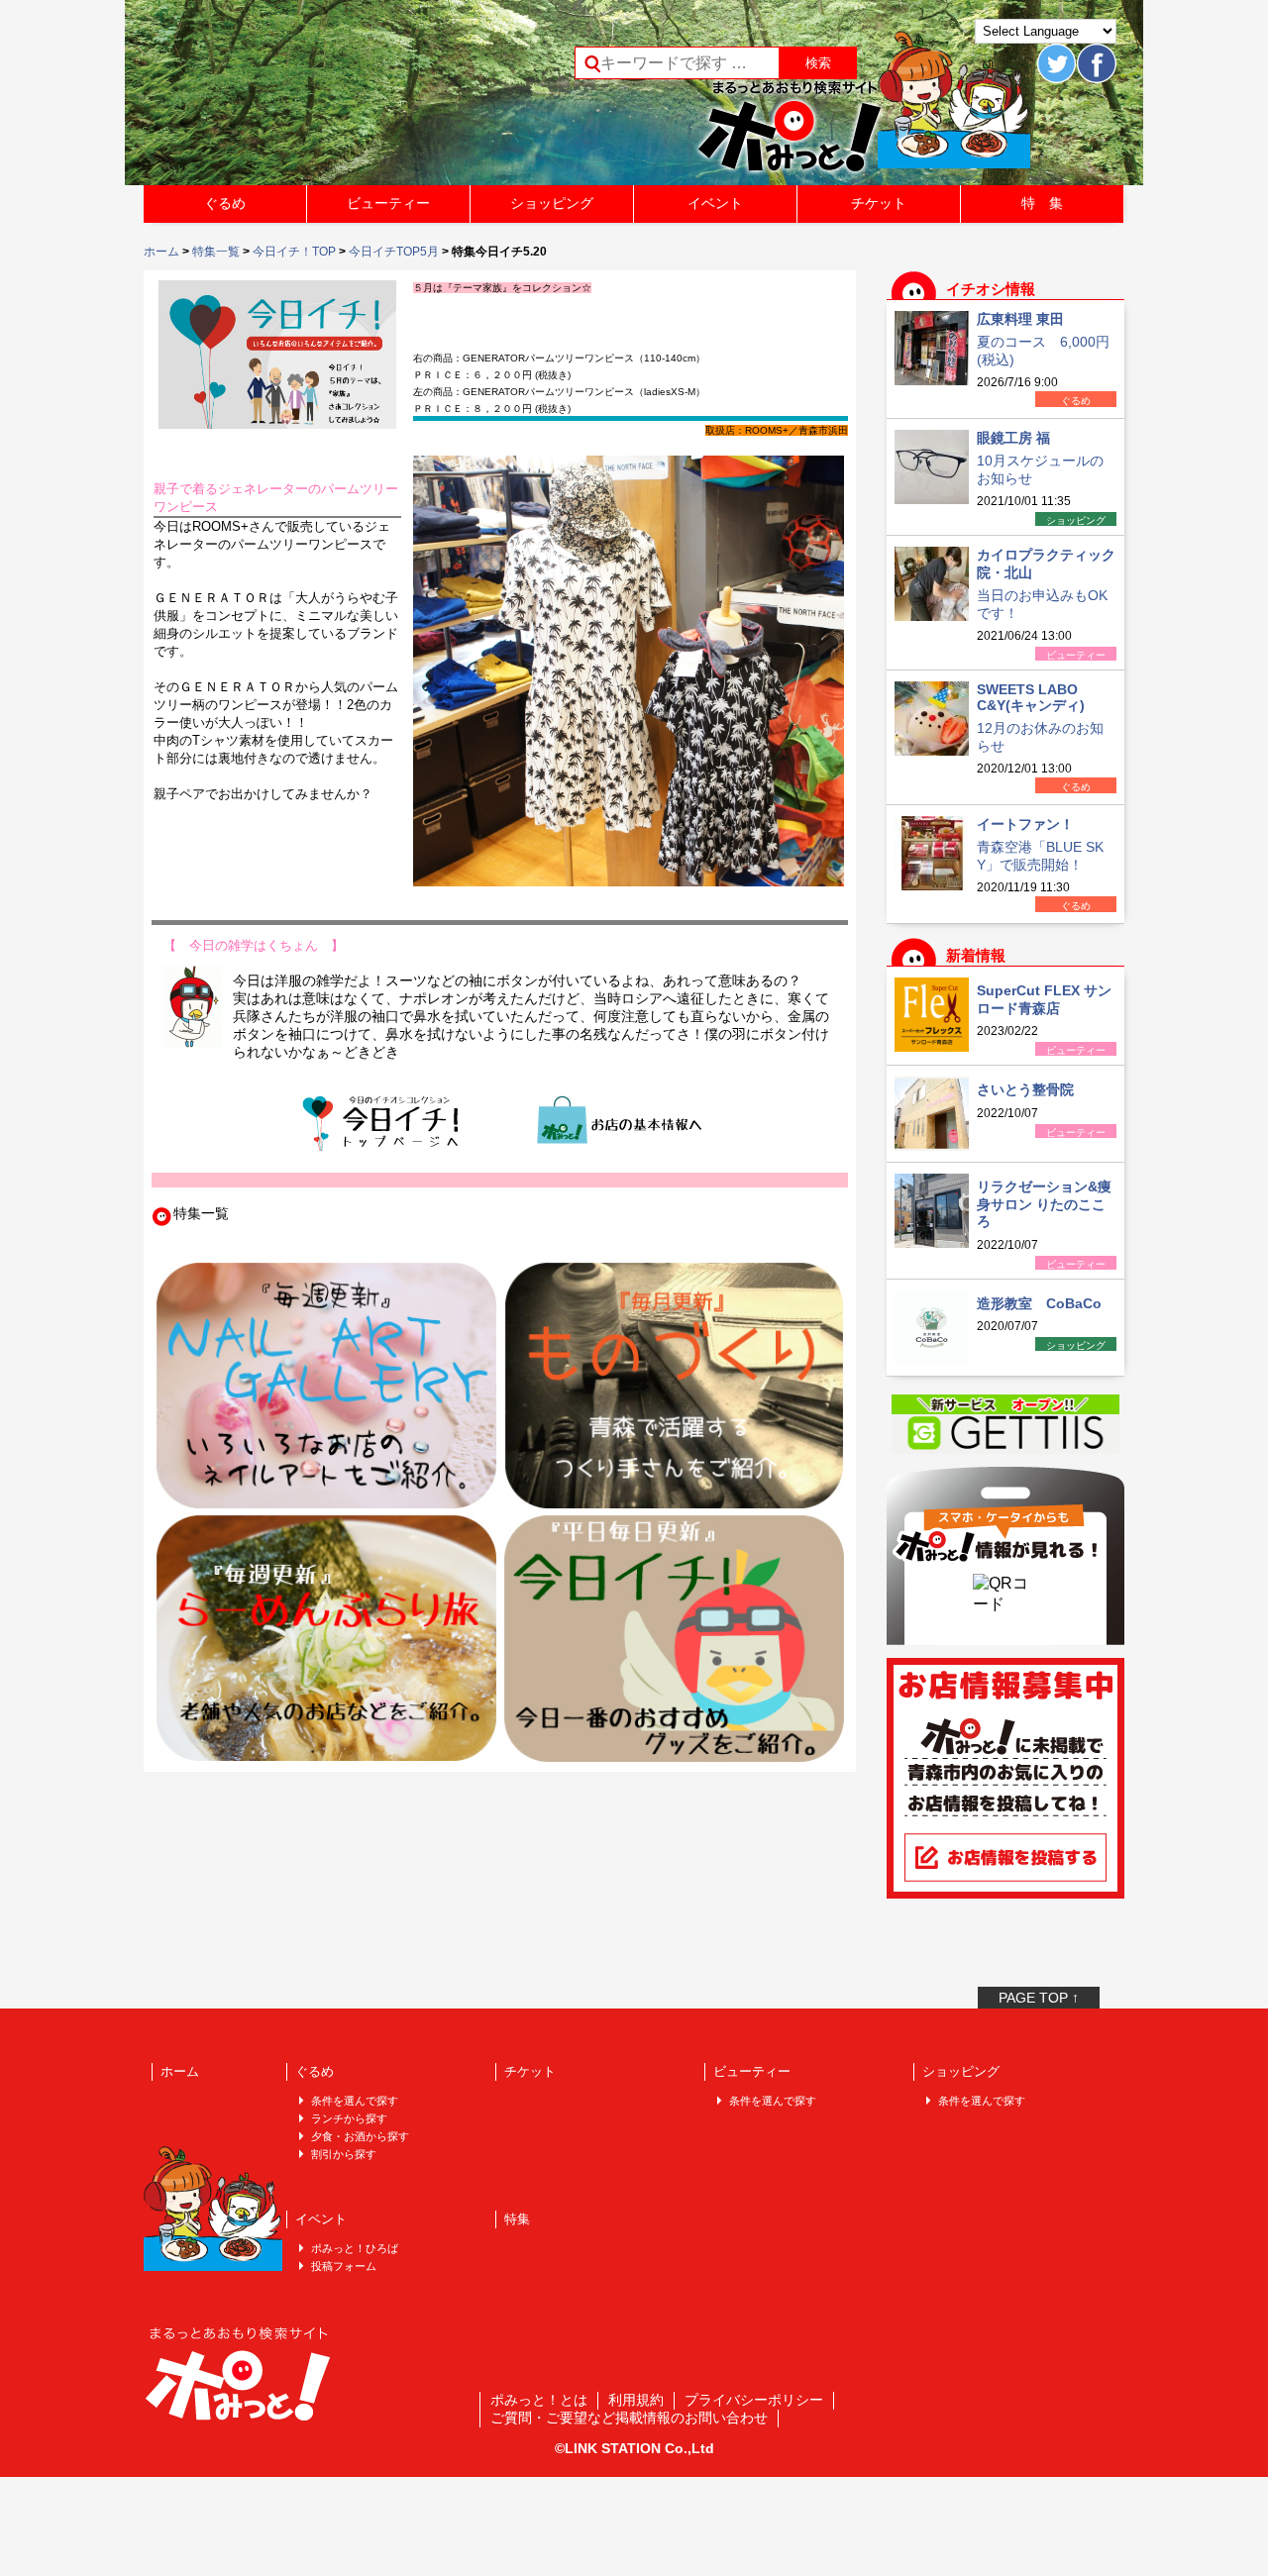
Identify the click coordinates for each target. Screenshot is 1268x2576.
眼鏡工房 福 (1013, 438)
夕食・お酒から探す (360, 2136)
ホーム (161, 252)
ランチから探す (349, 2118)
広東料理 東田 (1020, 319)
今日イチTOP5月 (394, 252)
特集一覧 (216, 252)
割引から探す (344, 2154)
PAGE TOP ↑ (1039, 1998)
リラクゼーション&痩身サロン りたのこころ (1044, 1204)
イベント (715, 203)
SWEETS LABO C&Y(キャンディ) (1031, 697)
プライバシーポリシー (754, 2400)
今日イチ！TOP (294, 252)
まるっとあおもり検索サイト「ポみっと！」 (291, 99)
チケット (879, 203)
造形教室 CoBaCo (1039, 1303)
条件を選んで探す (355, 2101)
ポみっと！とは (539, 2400)
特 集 (1042, 203)
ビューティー (388, 203)
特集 (517, 2219)
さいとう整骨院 (1025, 1089)
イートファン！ (1025, 824)
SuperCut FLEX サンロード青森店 (1044, 999)
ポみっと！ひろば (355, 2248)
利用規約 (636, 2400)
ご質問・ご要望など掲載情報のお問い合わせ (629, 2418)
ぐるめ (225, 203)
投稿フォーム (344, 2266)
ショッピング (552, 203)
